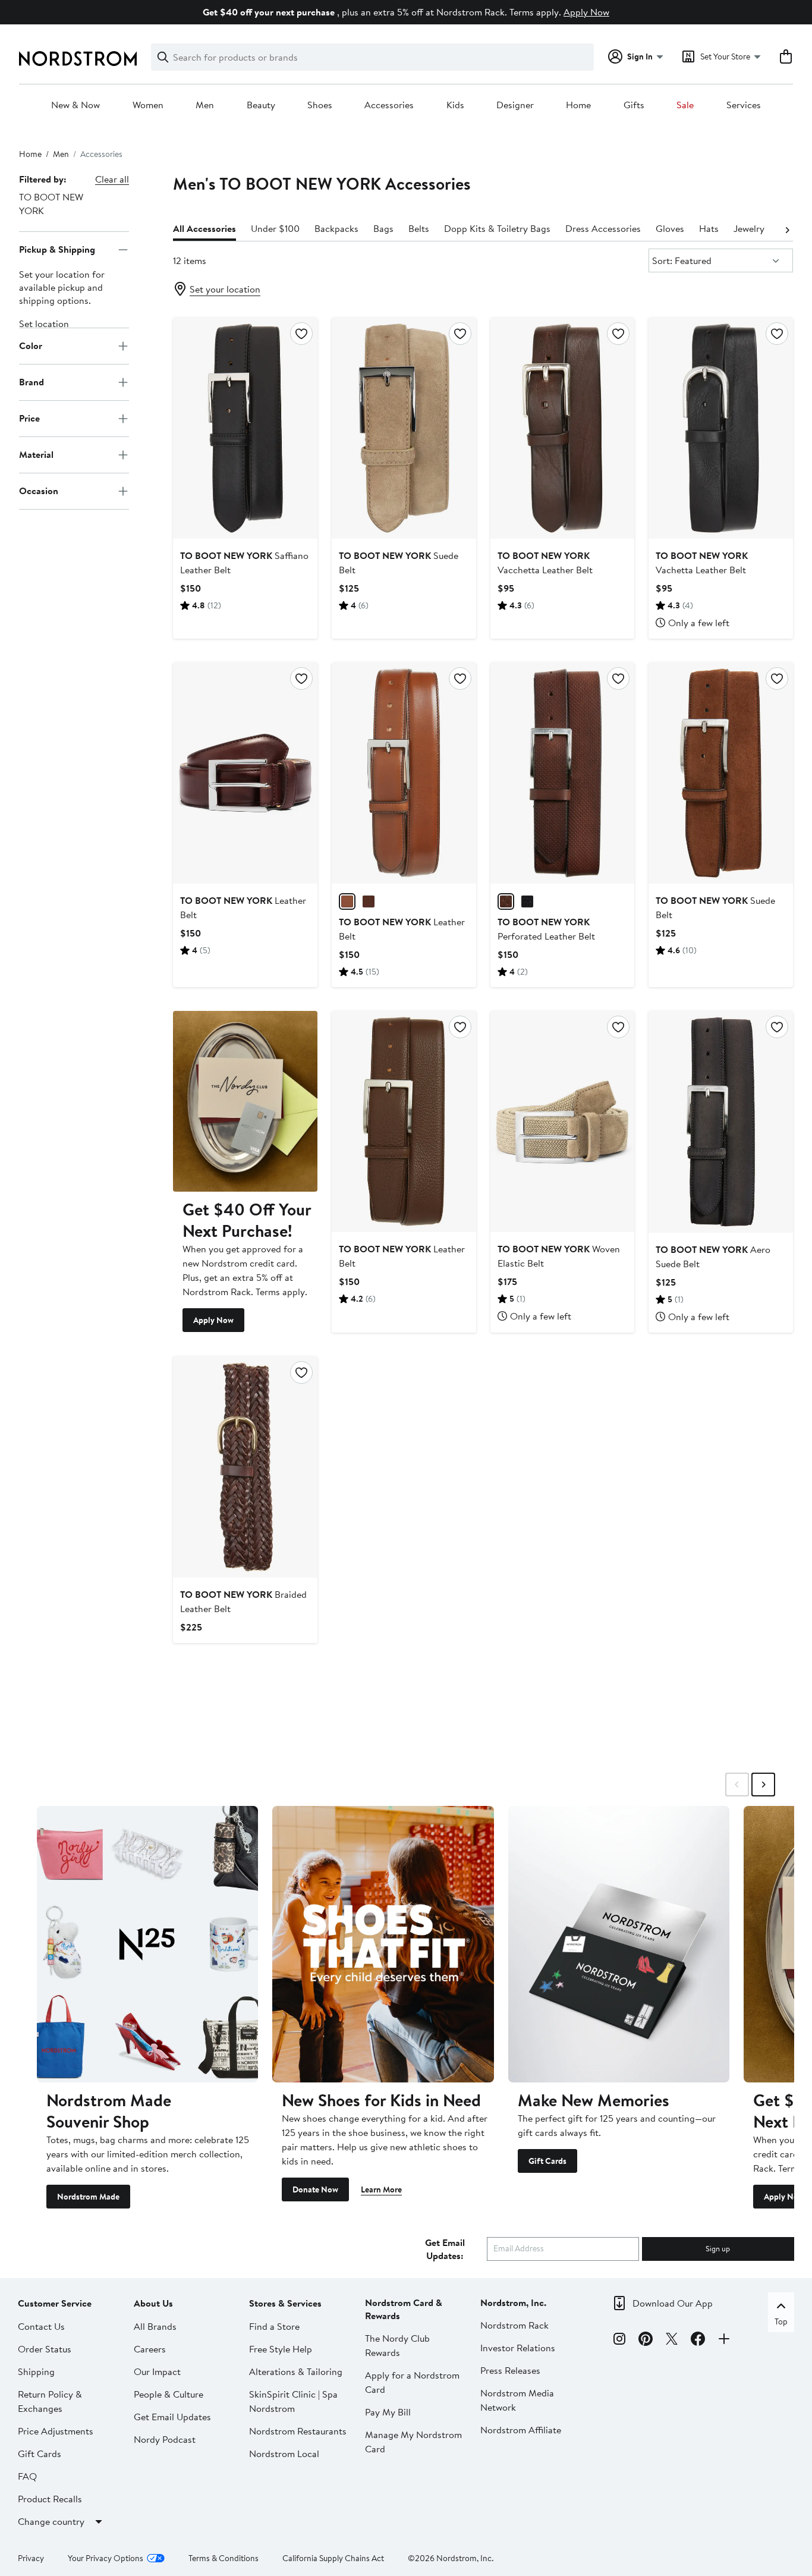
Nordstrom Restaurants (298, 2431)
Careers (150, 2349)
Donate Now (315, 2189)
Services (744, 105)
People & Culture (169, 2394)
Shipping (36, 2371)
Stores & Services (285, 2303)
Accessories (389, 105)
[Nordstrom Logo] (78, 59)
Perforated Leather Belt (546, 929)
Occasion (39, 491)
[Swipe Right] (763, 1785)
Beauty (261, 105)
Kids (455, 105)
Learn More (381, 2189)
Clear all (112, 179)
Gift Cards (547, 2161)
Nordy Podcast (165, 2439)
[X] (672, 2341)
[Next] (787, 229)
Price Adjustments (56, 2431)
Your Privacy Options (106, 2558)
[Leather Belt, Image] (245, 773)
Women (148, 105)
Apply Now (586, 12)
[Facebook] (698, 2341)
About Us (153, 2303)
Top (781, 2321)
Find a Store (274, 2326)
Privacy (31, 2558)
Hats (709, 228)
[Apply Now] (245, 1101)
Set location (44, 323)
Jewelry (749, 228)
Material (36, 455)
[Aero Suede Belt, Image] (721, 1121)
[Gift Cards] (619, 1944)
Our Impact (157, 2371)
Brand (32, 382)
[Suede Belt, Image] (404, 428)
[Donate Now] (383, 1944)
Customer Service (55, 2303)
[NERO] (527, 901)
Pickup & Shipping (57, 250)
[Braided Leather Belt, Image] (245, 1467)
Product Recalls (50, 2499)
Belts (419, 228)
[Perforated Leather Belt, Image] (563, 773)
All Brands (155, 2326)
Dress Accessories (603, 228)
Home (578, 105)
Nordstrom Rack (514, 2325)
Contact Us (41, 2326)
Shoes (320, 105)
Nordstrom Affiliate (521, 2430)
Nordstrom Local (284, 2454)
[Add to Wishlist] (301, 334)
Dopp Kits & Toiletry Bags (497, 228)
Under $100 (275, 228)
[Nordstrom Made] (147, 1944)
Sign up (718, 2248)
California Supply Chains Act (333, 2558)
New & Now (75, 105)
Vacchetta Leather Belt (545, 563)
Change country (51, 2521)
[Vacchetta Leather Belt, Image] (563, 428)
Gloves (670, 228)
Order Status (45, 2349)
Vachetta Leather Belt (702, 563)
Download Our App (673, 2303)
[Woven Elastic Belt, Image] (563, 1121)
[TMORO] (506, 901)
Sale (685, 105)
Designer (515, 105)
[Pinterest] (646, 2341)
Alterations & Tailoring (296, 2371)
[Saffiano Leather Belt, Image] (245, 428)
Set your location (225, 289)
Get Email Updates (172, 2417)
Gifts (634, 105)
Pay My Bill (388, 2412)
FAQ (27, 2476)
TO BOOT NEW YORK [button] (51, 204)
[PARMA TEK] (347, 901)
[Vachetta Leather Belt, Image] (721, 428)
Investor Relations (518, 2348)
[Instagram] (619, 2341)
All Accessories (204, 228)
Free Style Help (281, 2349)
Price (29, 419)
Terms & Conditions (224, 2558)
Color (31, 346)
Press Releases (510, 2370)
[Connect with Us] (724, 2341)
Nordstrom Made (88, 2197)
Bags (383, 228)
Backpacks (336, 228)
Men (205, 105)
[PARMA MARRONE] (369, 901)
